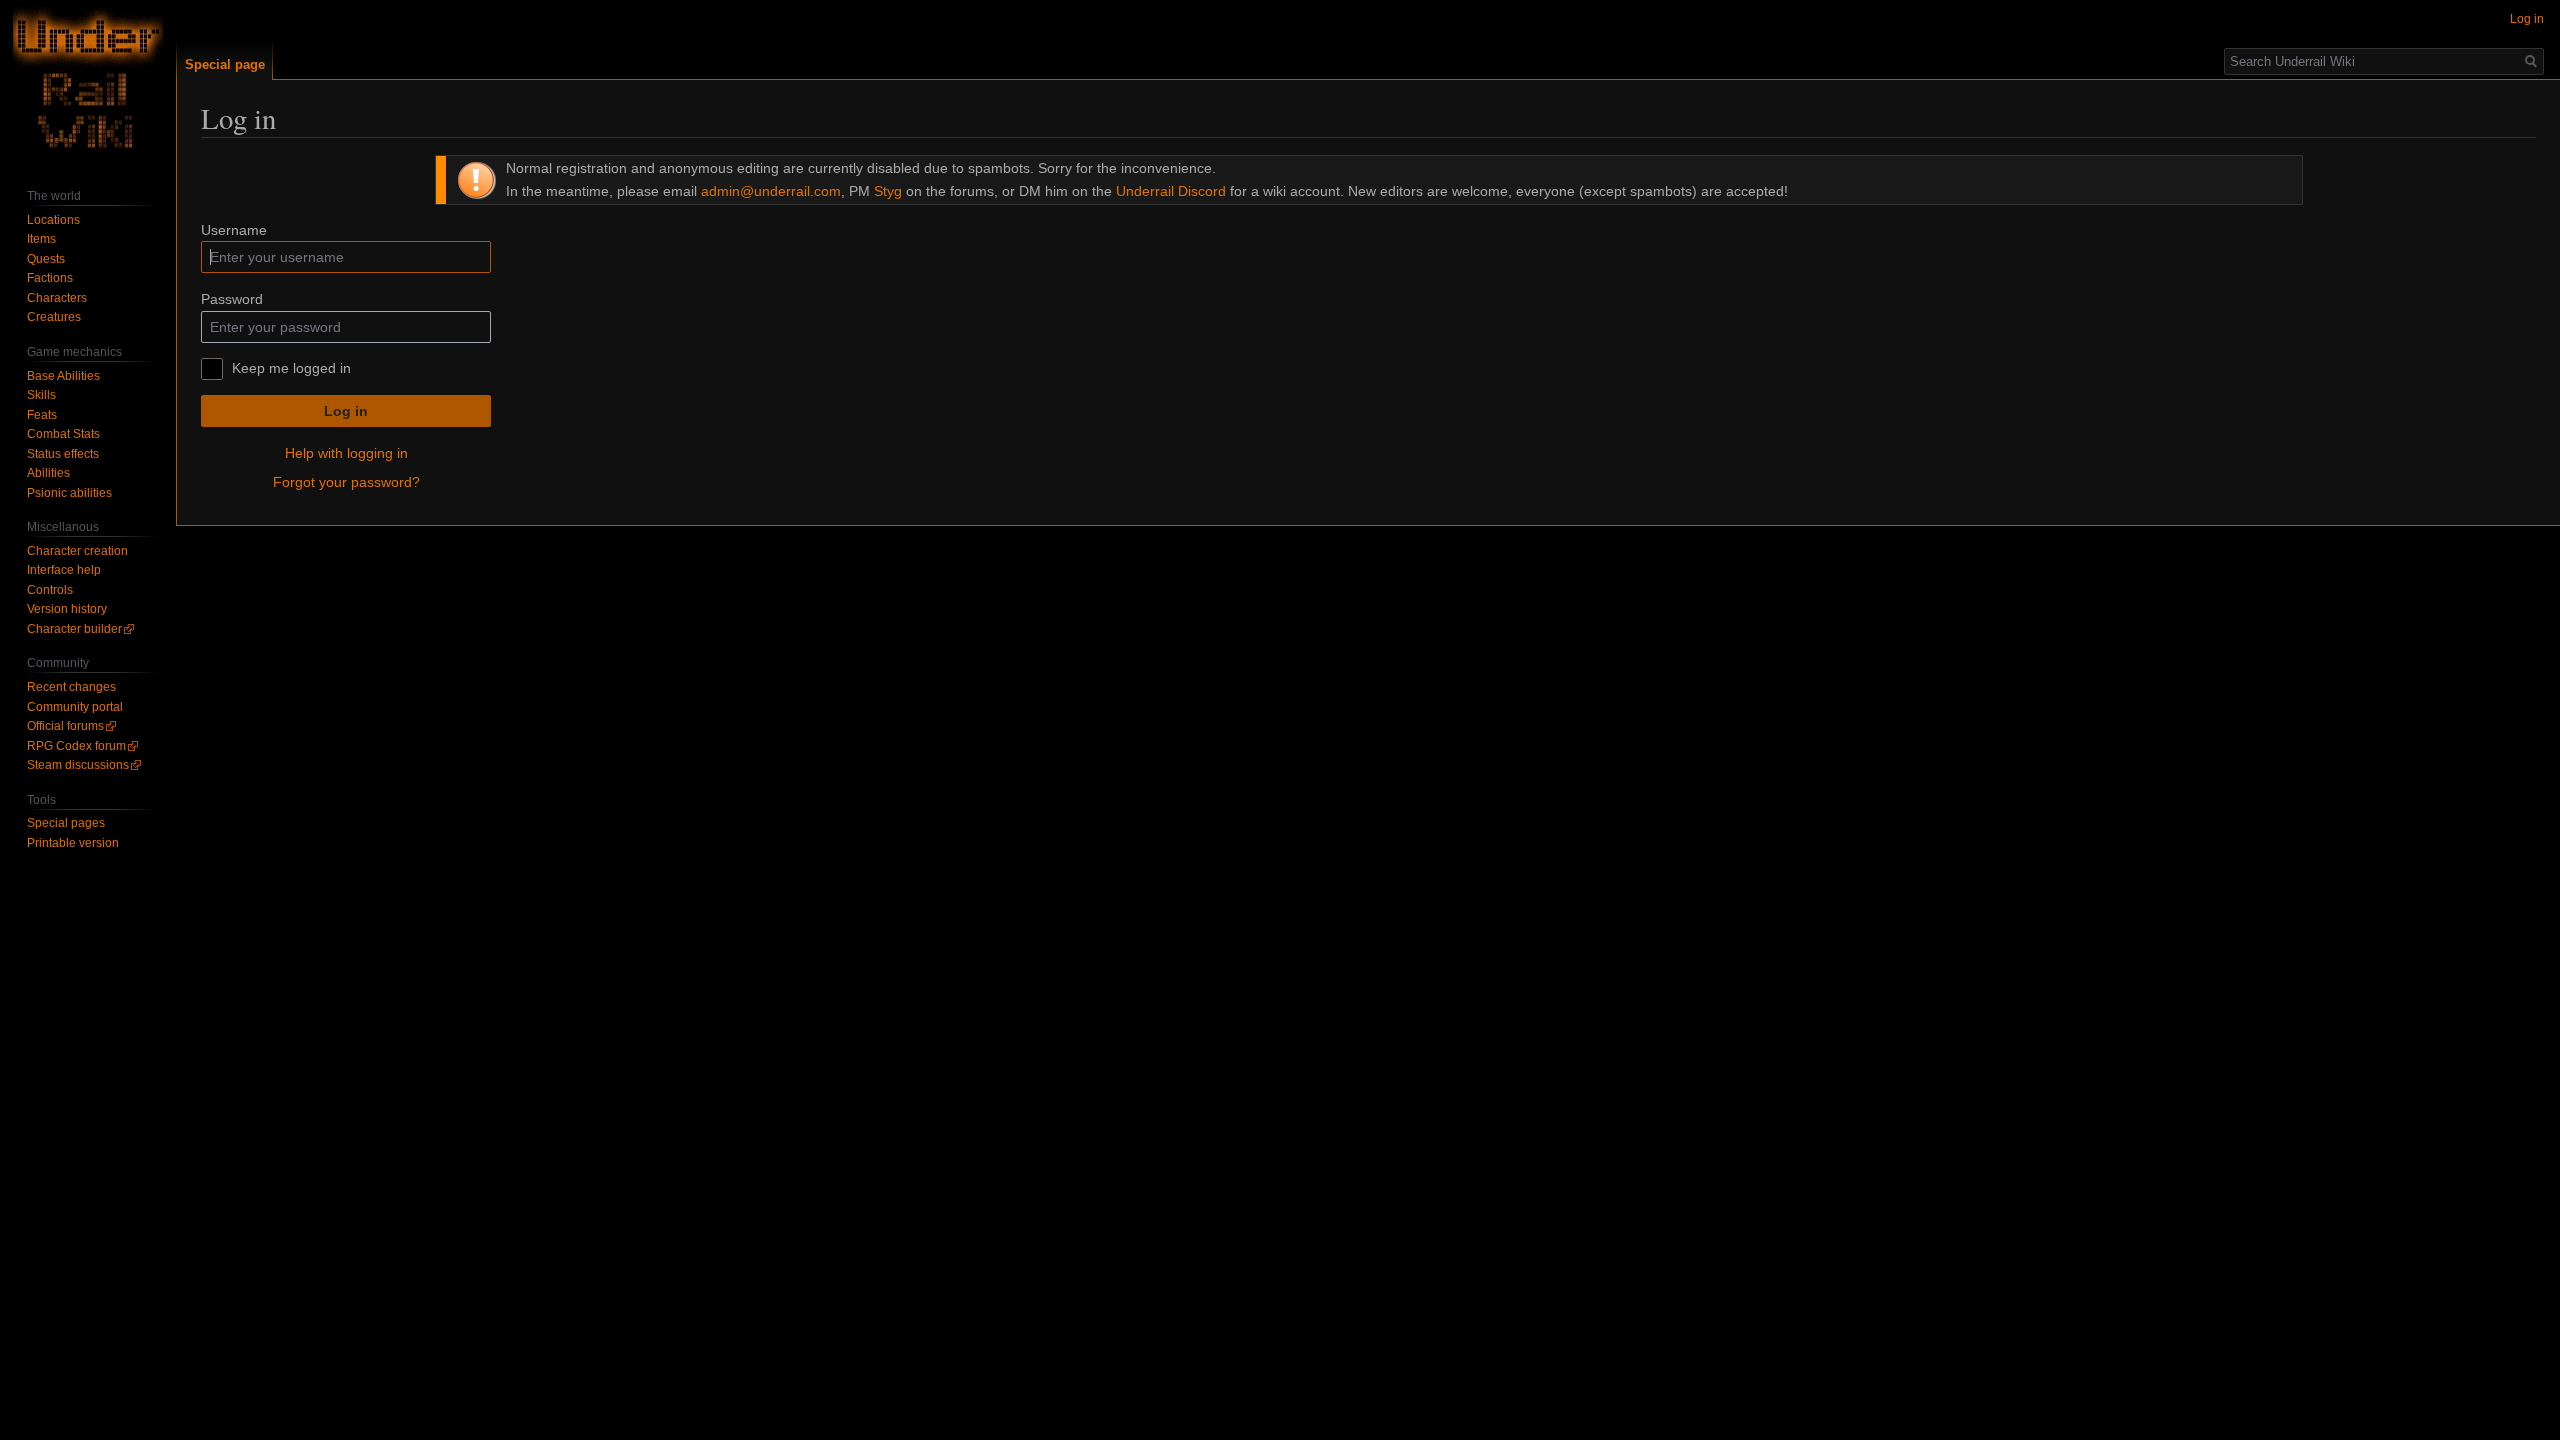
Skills (41, 395)
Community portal (75, 707)
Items (41, 239)
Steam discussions (78, 765)
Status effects (63, 454)
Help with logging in (346, 453)
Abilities (48, 473)
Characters (57, 298)
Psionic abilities (69, 493)
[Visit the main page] (88, 80)
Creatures (54, 317)
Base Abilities (63, 376)
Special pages (66, 823)
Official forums (65, 726)
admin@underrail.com (771, 191)
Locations (53, 220)
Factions (50, 278)
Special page (225, 64)
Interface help (64, 570)
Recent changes (71, 687)
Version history (67, 609)
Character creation (77, 551)
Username (234, 230)
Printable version (73, 843)
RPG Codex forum (76, 746)
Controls (50, 590)
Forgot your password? (346, 482)
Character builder (74, 629)
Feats (42, 415)
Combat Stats (63, 434)
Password (232, 299)
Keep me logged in (291, 368)
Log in (346, 411)
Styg (888, 191)
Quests (46, 259)
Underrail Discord (1171, 191)
